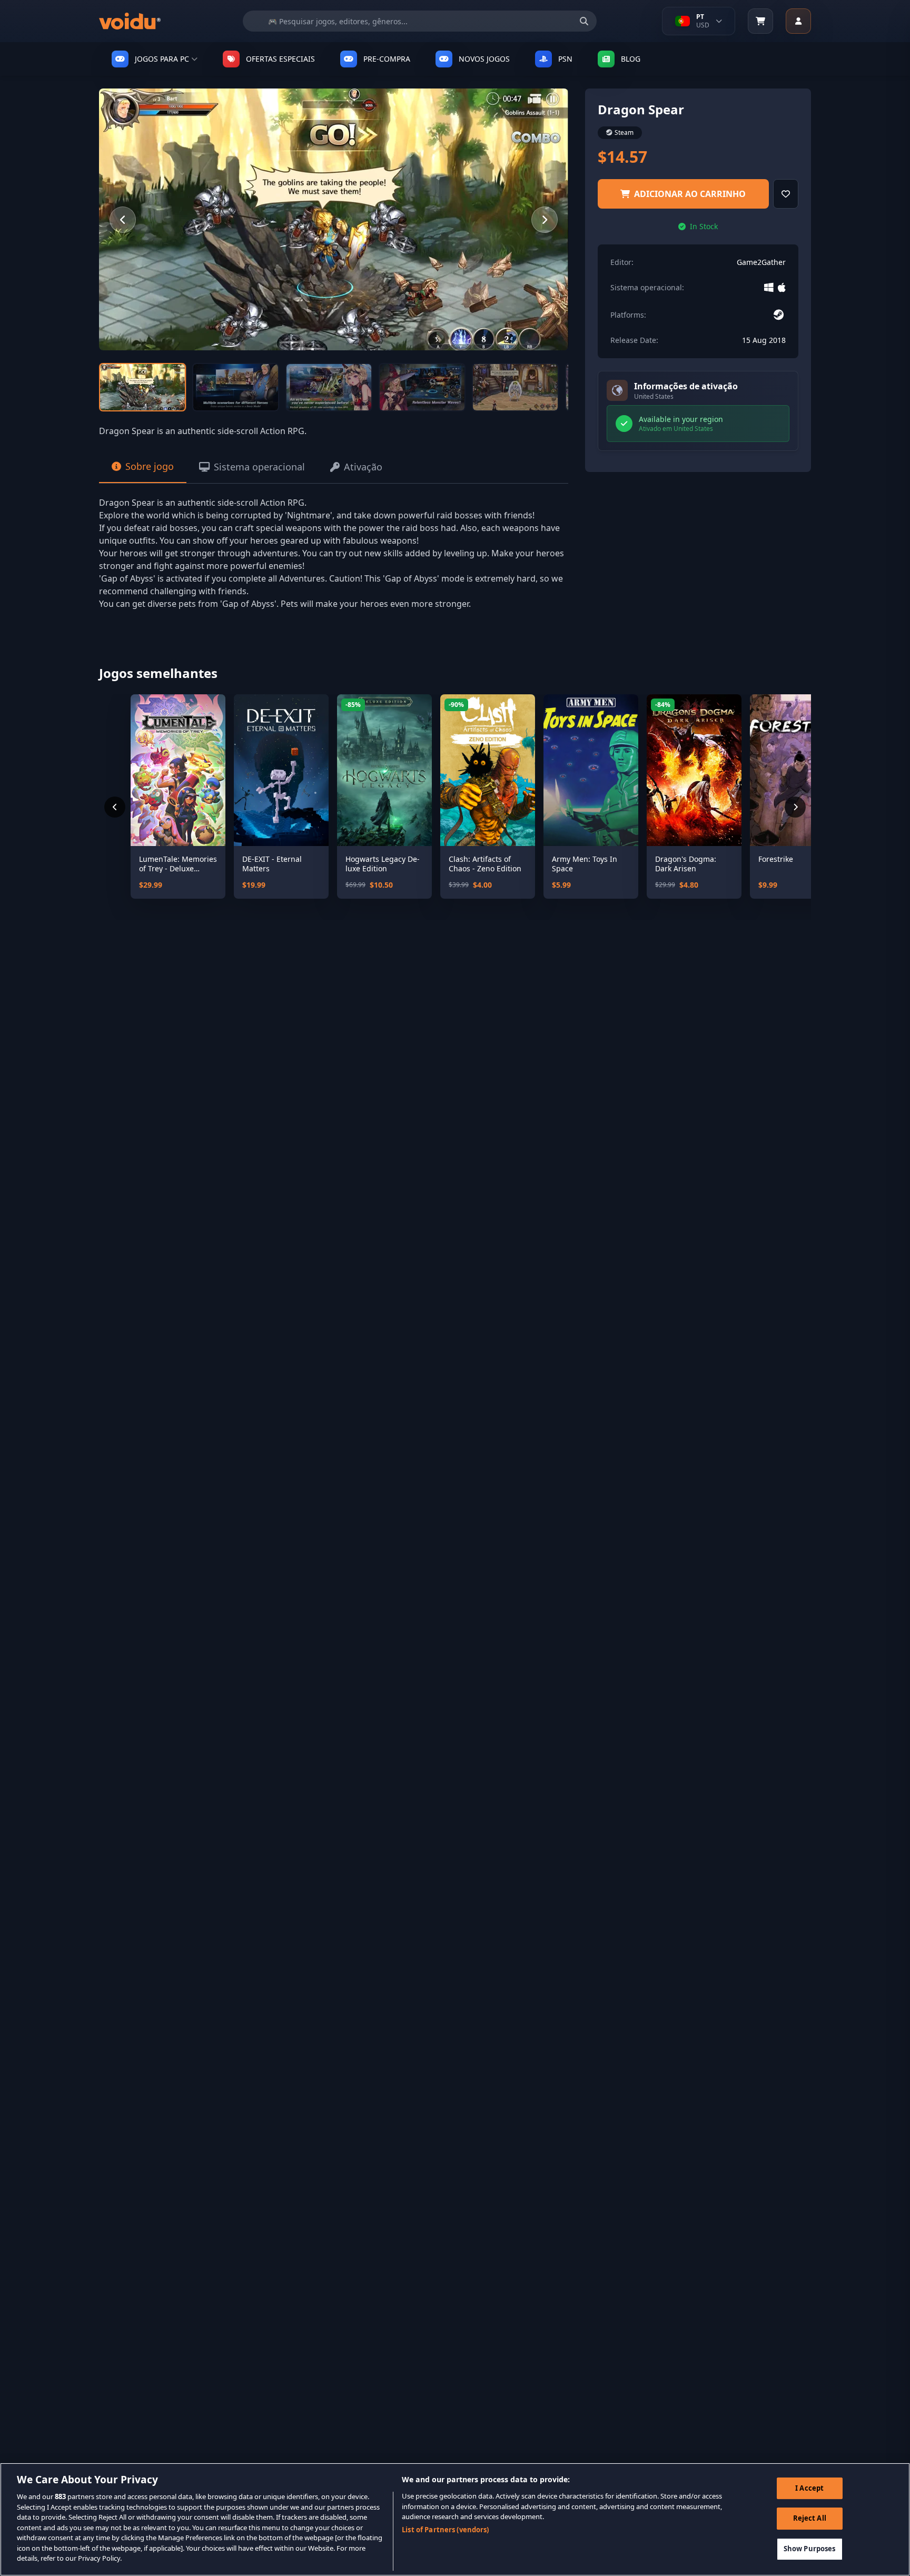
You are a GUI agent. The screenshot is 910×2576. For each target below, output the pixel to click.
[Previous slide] (123, 220)
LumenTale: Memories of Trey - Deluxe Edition (178, 864)
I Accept (809, 2488)
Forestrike (776, 859)
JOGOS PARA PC (162, 59)
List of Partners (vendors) (445, 2530)
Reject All (810, 2518)
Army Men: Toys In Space (585, 864)
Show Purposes (810, 2549)
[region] (455, 2519)
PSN (565, 59)
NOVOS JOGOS (484, 59)
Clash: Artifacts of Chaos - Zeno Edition (485, 864)
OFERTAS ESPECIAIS (280, 59)
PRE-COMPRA (387, 59)
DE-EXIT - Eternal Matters (272, 864)
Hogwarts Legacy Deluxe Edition (383, 864)
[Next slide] (545, 220)
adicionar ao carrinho (690, 194)
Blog (631, 59)
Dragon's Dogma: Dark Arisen (686, 864)
